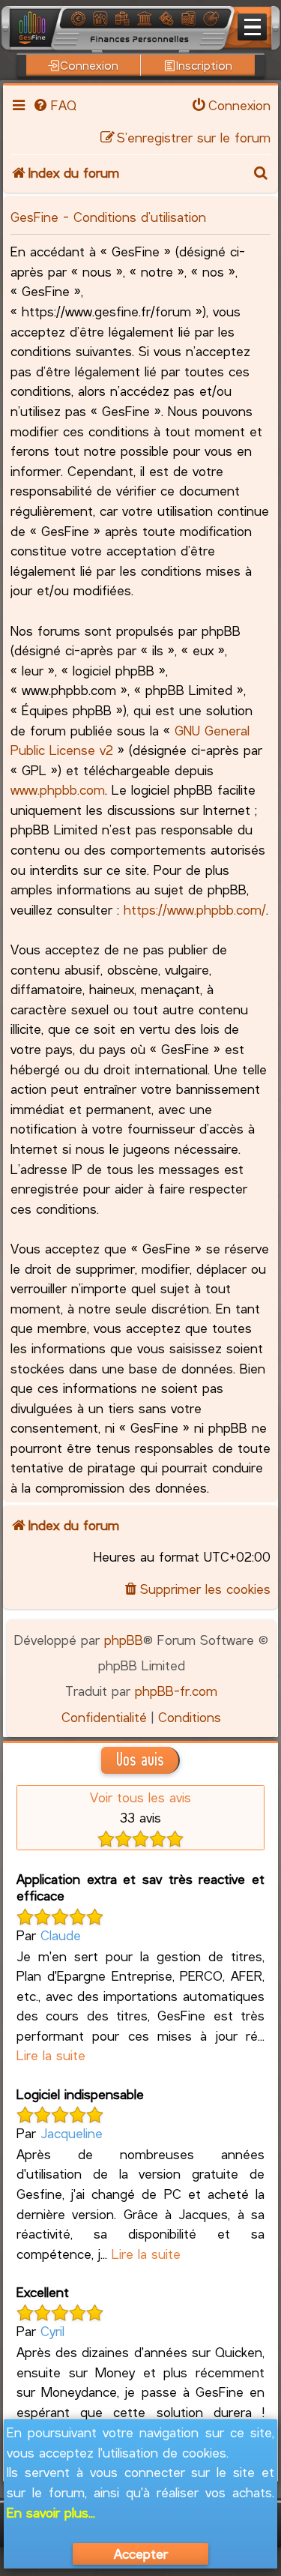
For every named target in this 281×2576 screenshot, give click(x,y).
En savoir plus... (51, 2512)
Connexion (89, 65)
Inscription (204, 65)
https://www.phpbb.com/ (195, 909)
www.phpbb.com (58, 789)
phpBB (124, 1640)
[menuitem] (54, 105)
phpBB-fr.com (176, 1691)
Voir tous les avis (140, 1797)
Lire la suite (51, 2055)
